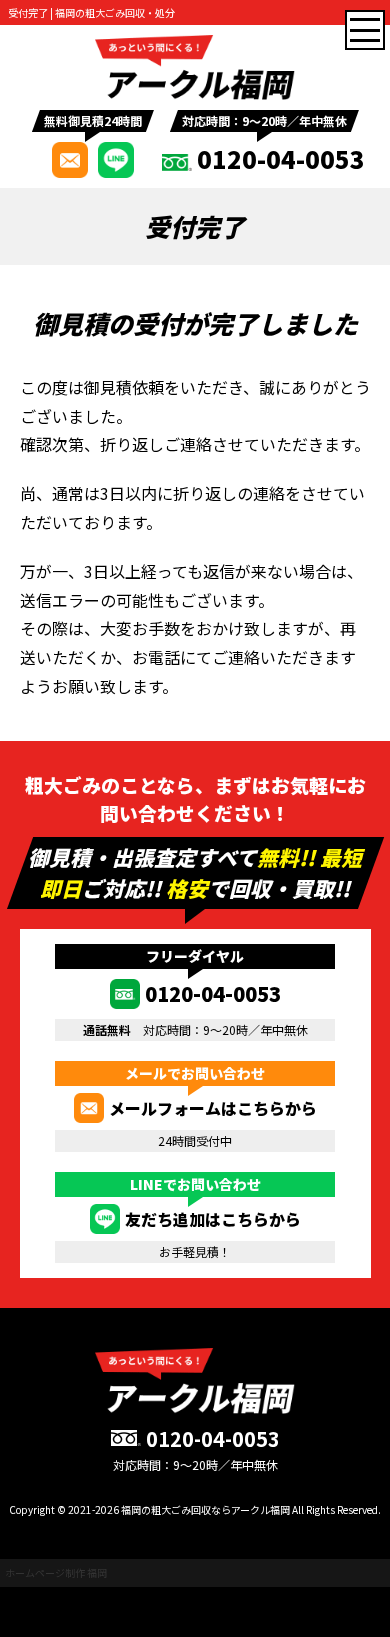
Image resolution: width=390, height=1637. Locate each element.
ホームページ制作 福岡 (56, 1572)
